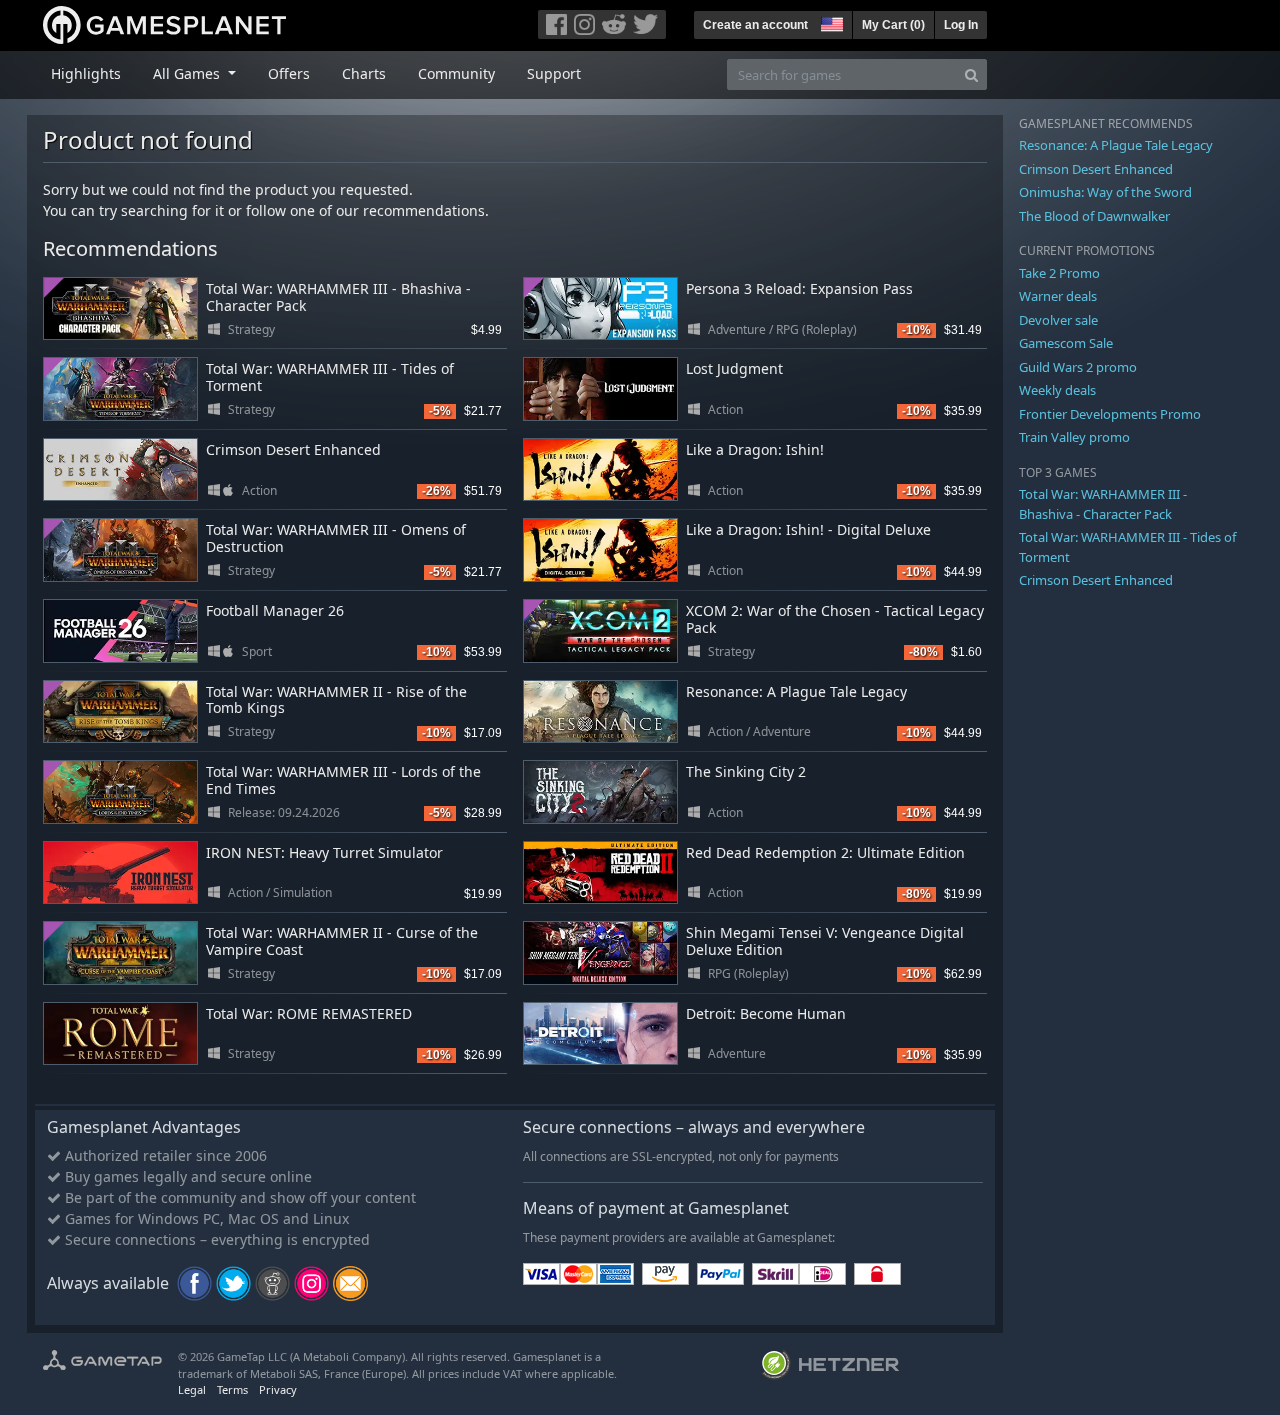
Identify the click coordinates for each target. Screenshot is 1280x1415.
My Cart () (893, 25)
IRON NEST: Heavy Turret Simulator (324, 852)
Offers (289, 73)
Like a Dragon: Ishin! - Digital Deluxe (808, 529)
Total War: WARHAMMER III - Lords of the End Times (343, 780)
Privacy (278, 1389)
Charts (364, 73)
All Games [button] (188, 73)
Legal (192, 1389)
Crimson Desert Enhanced (293, 449)
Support (554, 73)
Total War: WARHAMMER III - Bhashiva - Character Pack (338, 297)
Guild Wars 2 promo (1078, 367)
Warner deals (1058, 296)
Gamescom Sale (1066, 343)
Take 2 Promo (1059, 273)
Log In (961, 25)
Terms (232, 1389)
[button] (830, 22)
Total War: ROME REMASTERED (309, 1013)
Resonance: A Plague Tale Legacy (796, 691)
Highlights (86, 73)
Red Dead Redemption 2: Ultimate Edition (825, 852)
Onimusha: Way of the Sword (1105, 192)
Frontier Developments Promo (1110, 414)
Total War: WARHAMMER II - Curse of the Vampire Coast (342, 941)
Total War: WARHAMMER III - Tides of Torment (330, 377)
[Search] (971, 74)
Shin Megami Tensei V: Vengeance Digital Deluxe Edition (825, 941)
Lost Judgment (734, 368)
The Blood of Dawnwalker (1094, 216)
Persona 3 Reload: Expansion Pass (799, 288)
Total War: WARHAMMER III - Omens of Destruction (336, 538)
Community (456, 73)
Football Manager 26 (275, 610)
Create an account (755, 25)
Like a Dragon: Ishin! (755, 449)
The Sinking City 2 (746, 771)
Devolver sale (1058, 320)
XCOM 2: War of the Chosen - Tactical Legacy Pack (835, 619)
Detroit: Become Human (766, 1013)
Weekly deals (1057, 390)
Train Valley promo (1074, 437)
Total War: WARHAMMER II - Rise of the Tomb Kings (336, 700)
